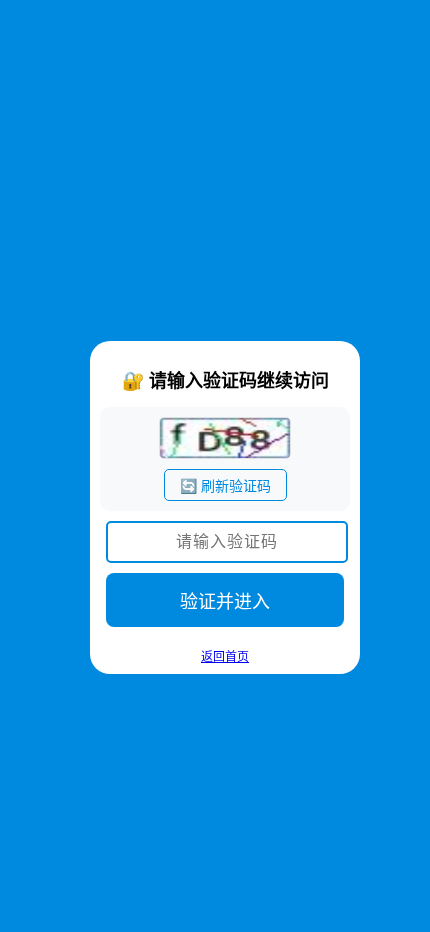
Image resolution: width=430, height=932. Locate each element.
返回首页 (225, 657)
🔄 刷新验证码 (225, 486)
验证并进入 (225, 602)
